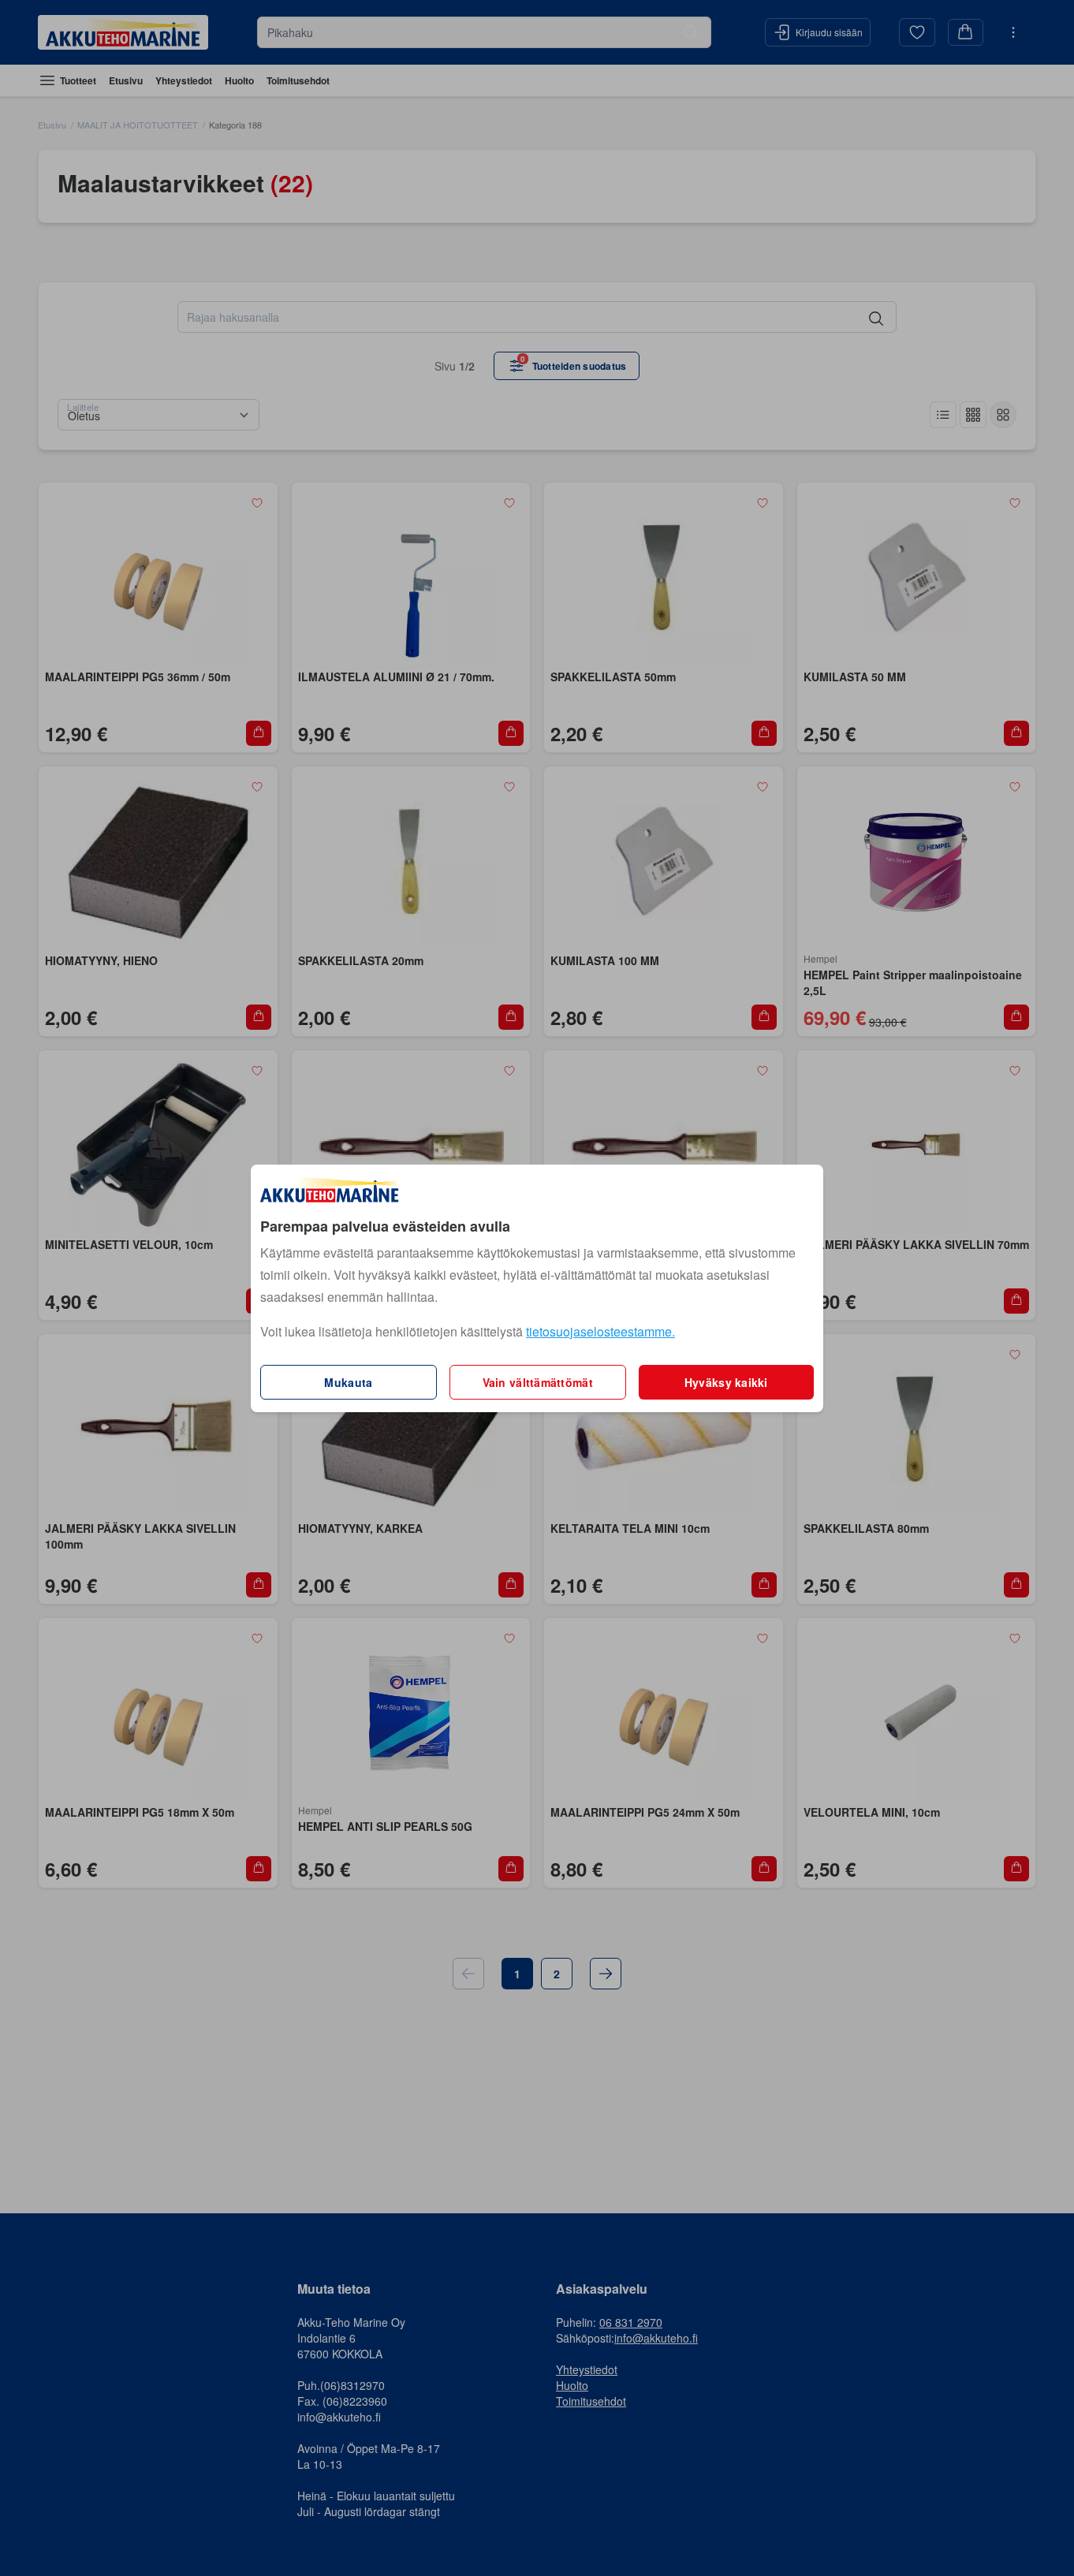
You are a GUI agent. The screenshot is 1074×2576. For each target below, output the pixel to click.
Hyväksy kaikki (726, 1382)
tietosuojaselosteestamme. (600, 1331)
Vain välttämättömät (538, 1382)
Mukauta (348, 1382)
